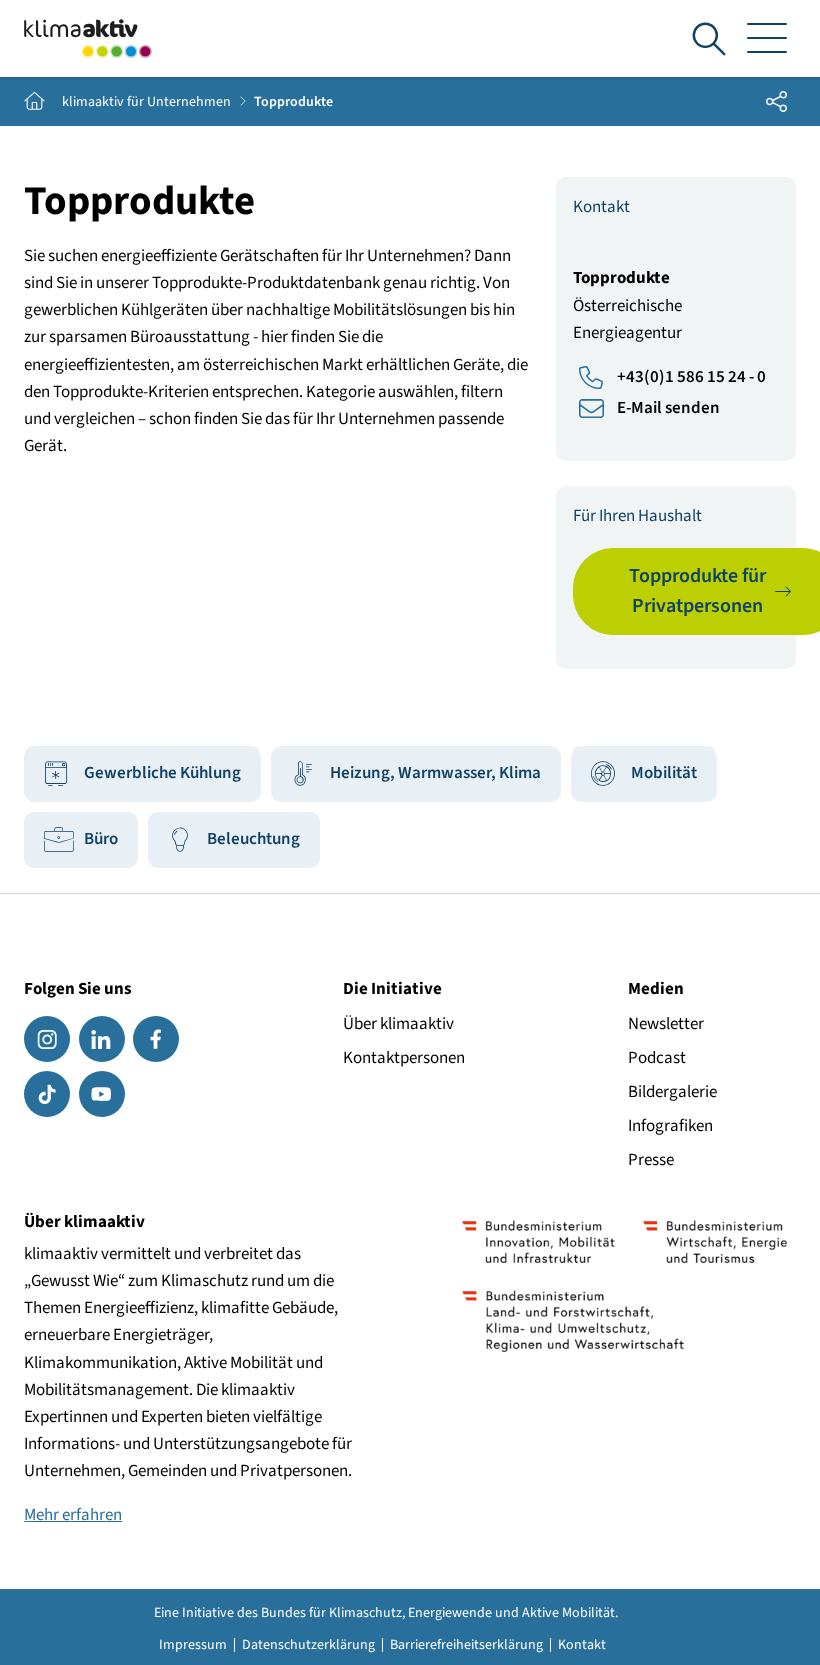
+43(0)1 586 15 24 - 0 (691, 377)
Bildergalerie (672, 1092)
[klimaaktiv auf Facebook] (156, 1039)
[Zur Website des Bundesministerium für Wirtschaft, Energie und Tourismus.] (715, 1242)
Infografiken (670, 1126)
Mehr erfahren (73, 1515)
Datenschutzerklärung (308, 1645)
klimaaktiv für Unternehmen (146, 102)
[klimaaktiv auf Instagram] (47, 1039)
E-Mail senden (668, 408)
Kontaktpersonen (404, 1058)
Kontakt (582, 1645)
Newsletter (666, 1024)
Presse (651, 1160)
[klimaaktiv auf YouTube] (102, 1094)
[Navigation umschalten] (767, 39)
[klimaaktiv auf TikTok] (47, 1094)
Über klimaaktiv (398, 1024)
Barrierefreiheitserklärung (466, 1645)
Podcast (657, 1058)
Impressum (193, 1645)
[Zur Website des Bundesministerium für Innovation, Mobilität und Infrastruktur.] (538, 1242)
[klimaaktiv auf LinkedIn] (102, 1039)
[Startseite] (88, 38)
